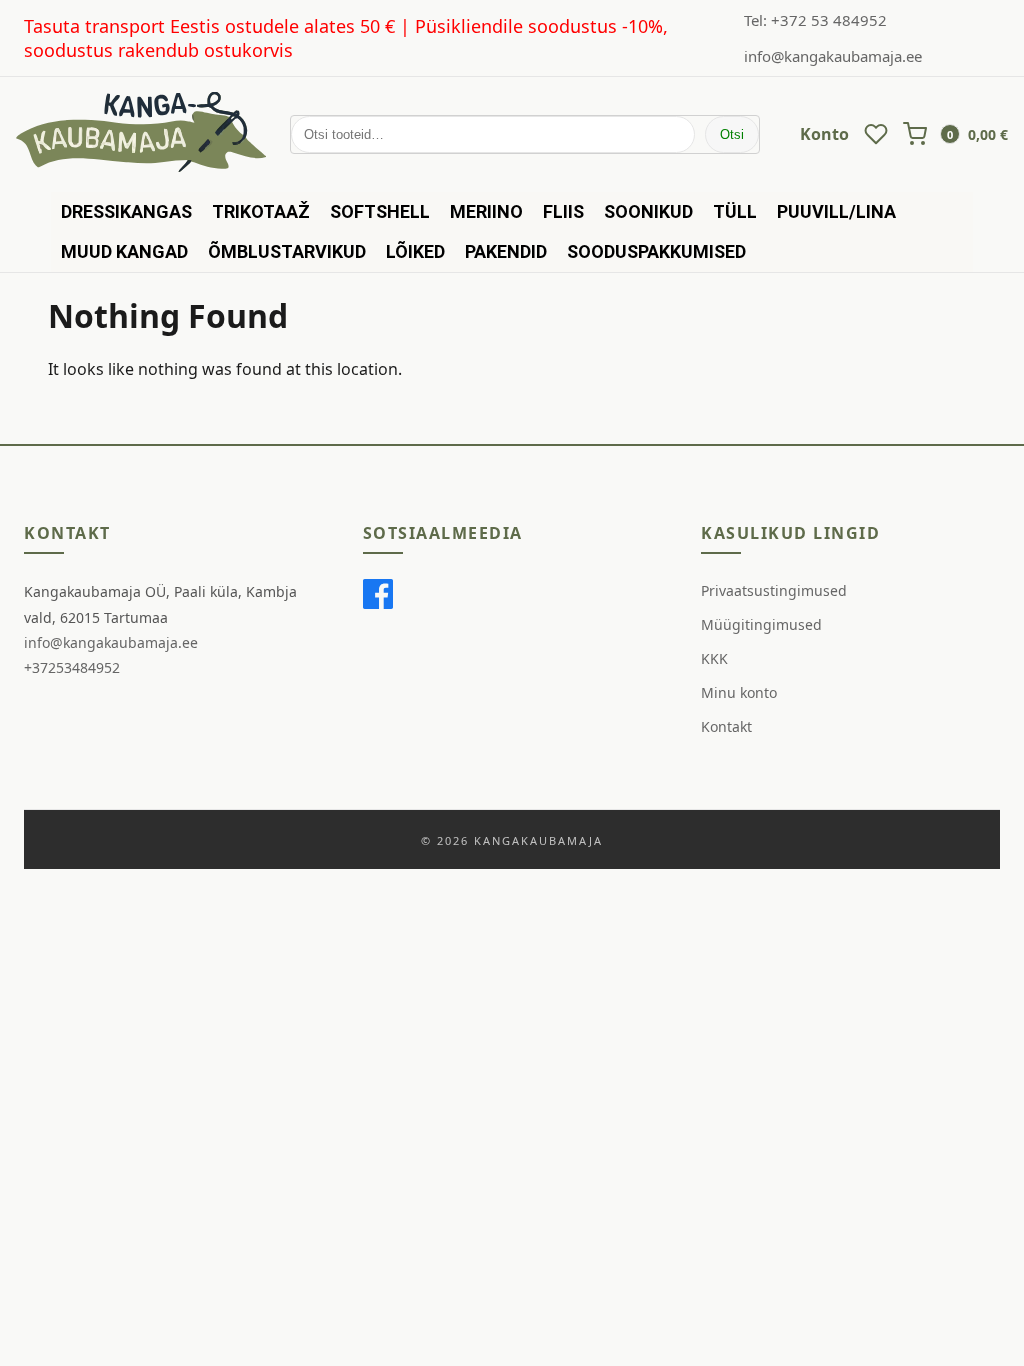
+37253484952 (72, 667)
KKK (714, 658)
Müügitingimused (761, 624)
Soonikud (648, 211)
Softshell (380, 211)
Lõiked (415, 251)
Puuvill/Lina (836, 211)
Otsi (732, 134)
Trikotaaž (261, 211)
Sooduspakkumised (656, 251)
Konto (824, 134)
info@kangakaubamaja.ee (833, 56)
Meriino (486, 211)
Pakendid (506, 251)
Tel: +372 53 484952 (815, 20)
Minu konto (739, 692)
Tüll (735, 211)
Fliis (563, 211)
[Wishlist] (876, 134)
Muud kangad (124, 251)
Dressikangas (126, 211)
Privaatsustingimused (774, 590)
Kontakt (726, 726)
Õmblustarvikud (287, 251)
